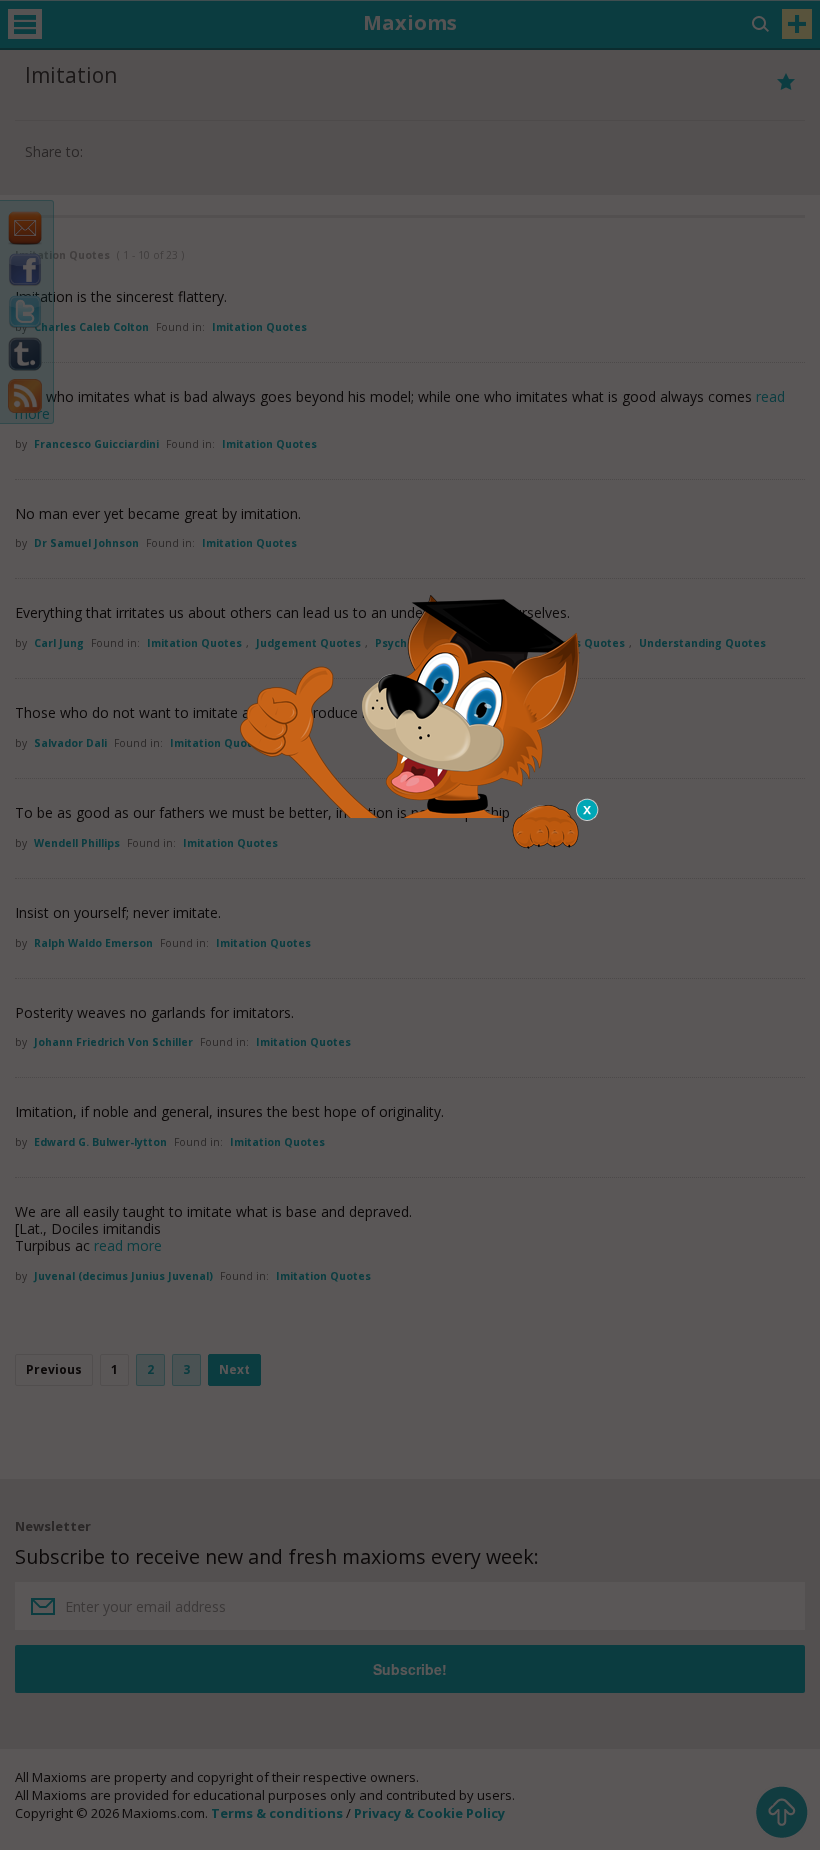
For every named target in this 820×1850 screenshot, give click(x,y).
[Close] (588, 810)
